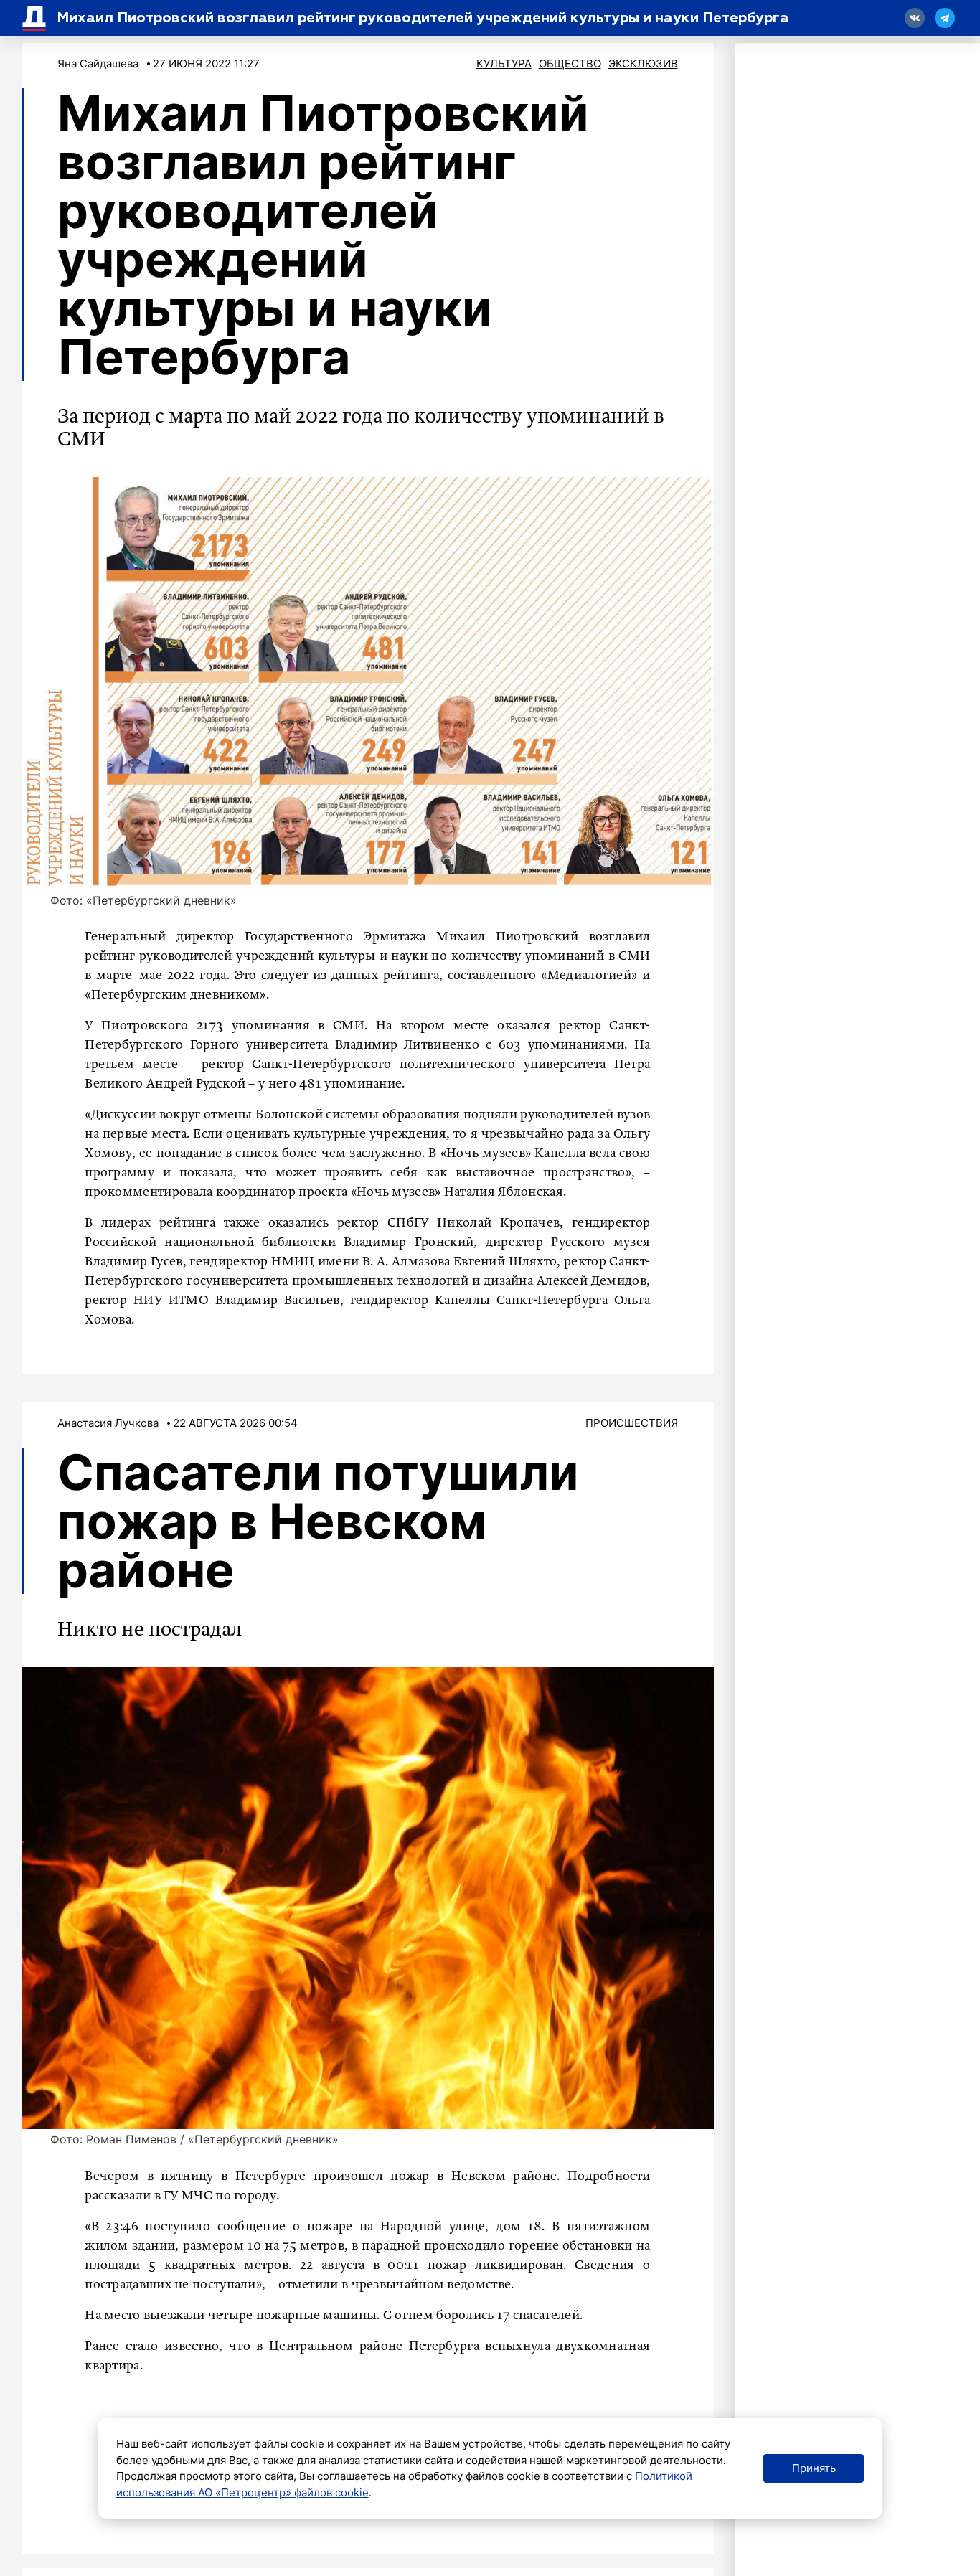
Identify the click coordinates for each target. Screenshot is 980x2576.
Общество (570, 63)
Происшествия (632, 1423)
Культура (504, 63)
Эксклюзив (643, 63)
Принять (814, 2468)
